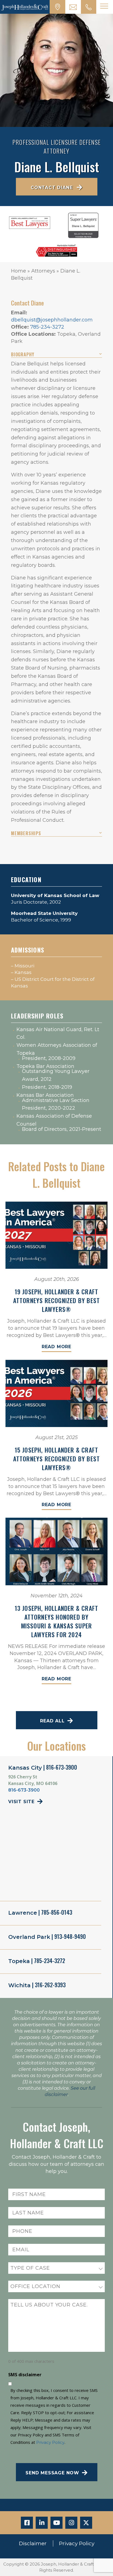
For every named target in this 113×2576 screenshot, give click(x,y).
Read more (56, 1347)
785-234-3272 (47, 327)
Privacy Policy (50, 2442)
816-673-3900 (24, 1790)
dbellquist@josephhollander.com (52, 320)
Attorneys (43, 271)
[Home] (25, 7)
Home (19, 271)
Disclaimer (33, 2543)
